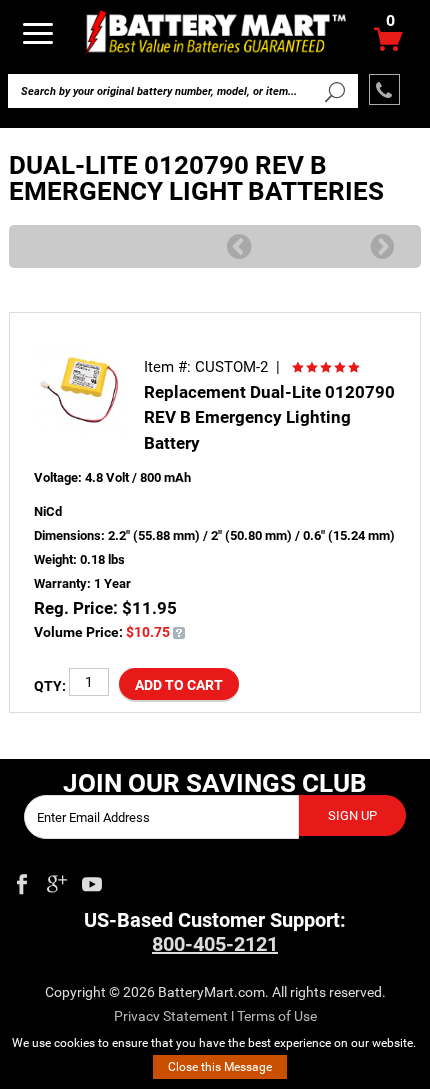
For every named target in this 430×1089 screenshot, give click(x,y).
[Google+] (57, 880)
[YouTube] (92, 880)
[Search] (334, 91)
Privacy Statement (171, 1016)
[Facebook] (22, 880)
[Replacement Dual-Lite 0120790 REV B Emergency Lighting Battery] (179, 632)
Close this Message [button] (220, 1067)
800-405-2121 (215, 944)
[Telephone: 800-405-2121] (384, 89)
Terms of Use (277, 1016)
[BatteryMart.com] (215, 31)
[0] (388, 44)
